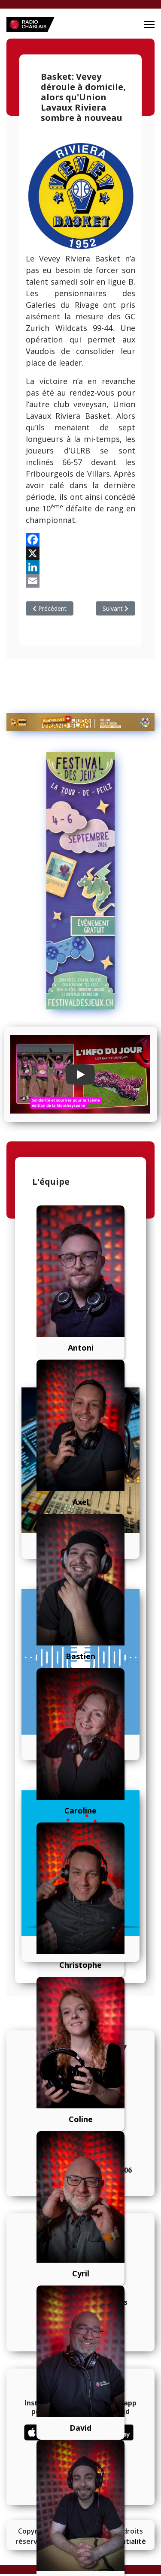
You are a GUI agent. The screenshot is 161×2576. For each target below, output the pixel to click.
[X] (80, 553)
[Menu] (149, 24)
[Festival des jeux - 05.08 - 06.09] (80, 881)
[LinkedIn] (80, 567)
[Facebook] (80, 540)
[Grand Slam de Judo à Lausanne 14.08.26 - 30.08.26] (80, 722)
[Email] (80, 581)
